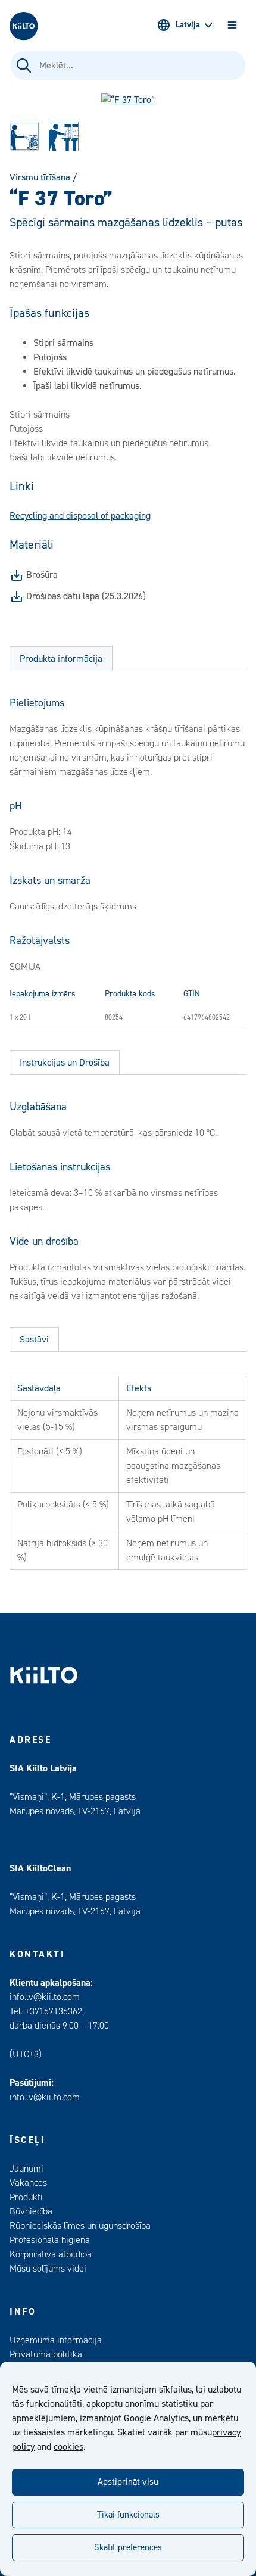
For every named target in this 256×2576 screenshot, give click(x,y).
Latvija (188, 25)
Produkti (26, 2197)
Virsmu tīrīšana (40, 177)
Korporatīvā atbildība (51, 2254)
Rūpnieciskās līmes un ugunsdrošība (80, 2226)
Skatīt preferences (128, 2548)
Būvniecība (31, 2211)
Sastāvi (34, 1340)
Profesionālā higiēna (50, 2240)
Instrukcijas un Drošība (65, 1063)
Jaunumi (26, 2169)
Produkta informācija (61, 659)
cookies (68, 2447)
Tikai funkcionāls (128, 2515)
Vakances (28, 2183)
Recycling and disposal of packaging (80, 516)
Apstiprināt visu (128, 2482)
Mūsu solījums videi (48, 2269)
